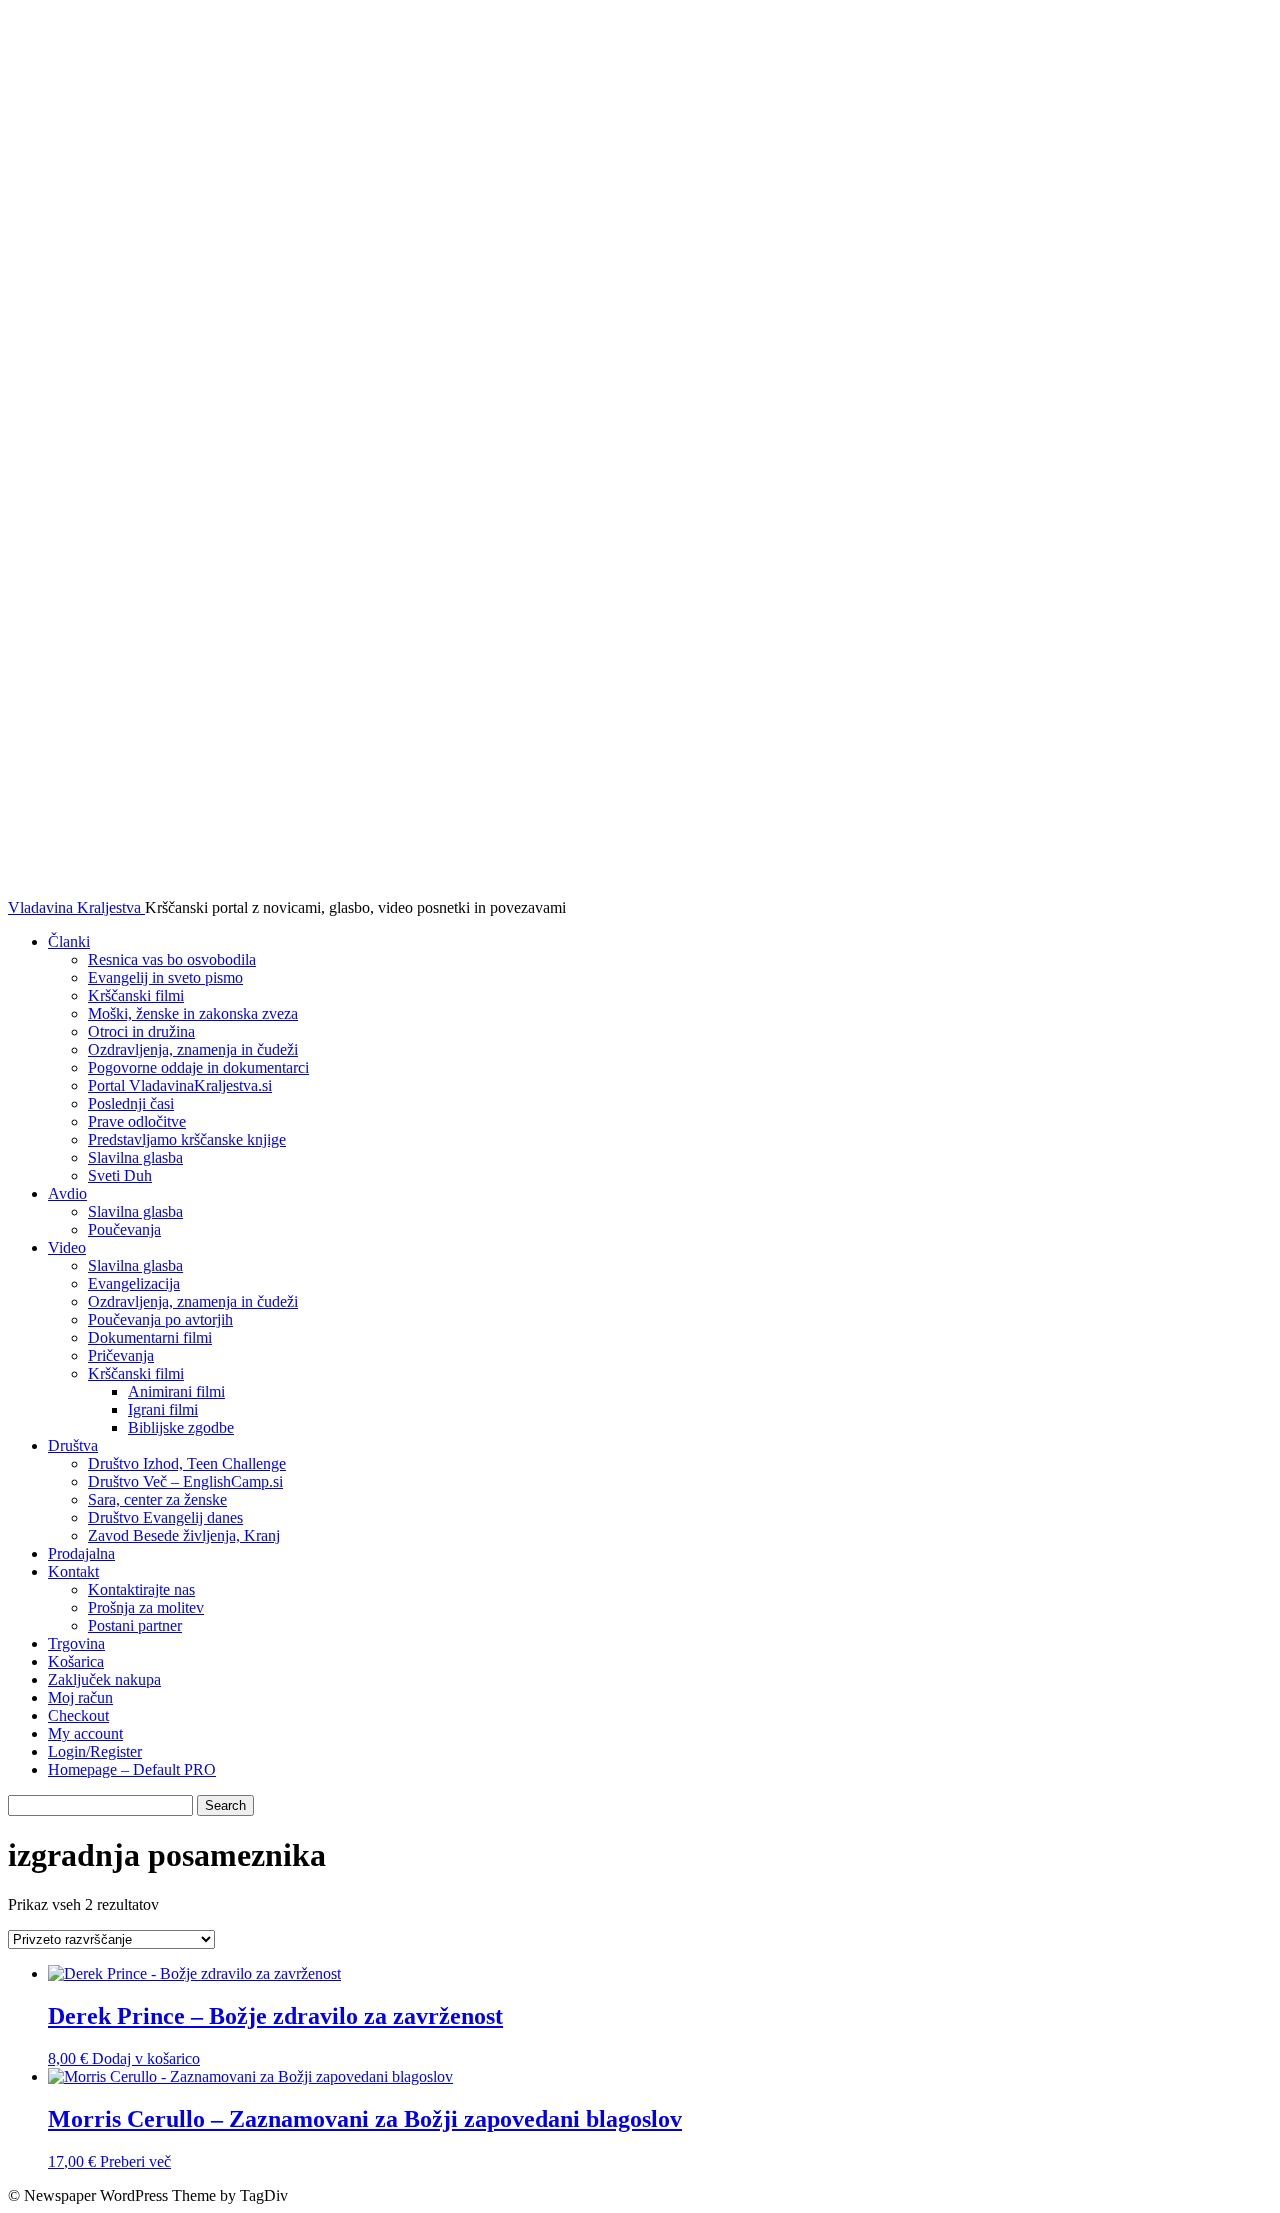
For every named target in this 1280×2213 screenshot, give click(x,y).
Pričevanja (121, 1355)
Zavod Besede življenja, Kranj (184, 1535)
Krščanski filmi (136, 995)
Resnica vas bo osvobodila (172, 959)
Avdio (67, 1193)
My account (85, 1733)
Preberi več (135, 2161)
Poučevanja (124, 1229)
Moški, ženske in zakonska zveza (193, 1013)
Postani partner (135, 1625)
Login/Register (95, 1751)
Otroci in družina (141, 1031)
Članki (69, 941)
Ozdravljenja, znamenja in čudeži (193, 1049)
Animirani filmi (176, 1391)
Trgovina (76, 1643)
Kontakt (73, 1571)
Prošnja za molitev (146, 1607)
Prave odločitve (137, 1121)
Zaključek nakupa (104, 1679)
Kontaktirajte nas (141, 1589)
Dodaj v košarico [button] (146, 2058)
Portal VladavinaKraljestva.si (180, 1085)
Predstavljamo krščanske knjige (187, 1139)
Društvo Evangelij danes (165, 1517)
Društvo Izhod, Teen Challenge (187, 1463)
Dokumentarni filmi (150, 1337)
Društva (73, 1445)
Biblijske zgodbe (181, 1427)
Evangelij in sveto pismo (165, 977)
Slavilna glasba (135, 1157)
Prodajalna (81, 1553)
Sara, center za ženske (157, 1499)
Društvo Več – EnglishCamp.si (185, 1481)
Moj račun (80, 1697)
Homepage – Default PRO (132, 1769)
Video (67, 1247)
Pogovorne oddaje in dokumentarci (198, 1067)
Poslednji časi (131, 1103)
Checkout (78, 1715)
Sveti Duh (120, 1175)
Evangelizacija (134, 1283)
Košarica (76, 1661)
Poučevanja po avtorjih (160, 1319)
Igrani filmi (163, 1409)
